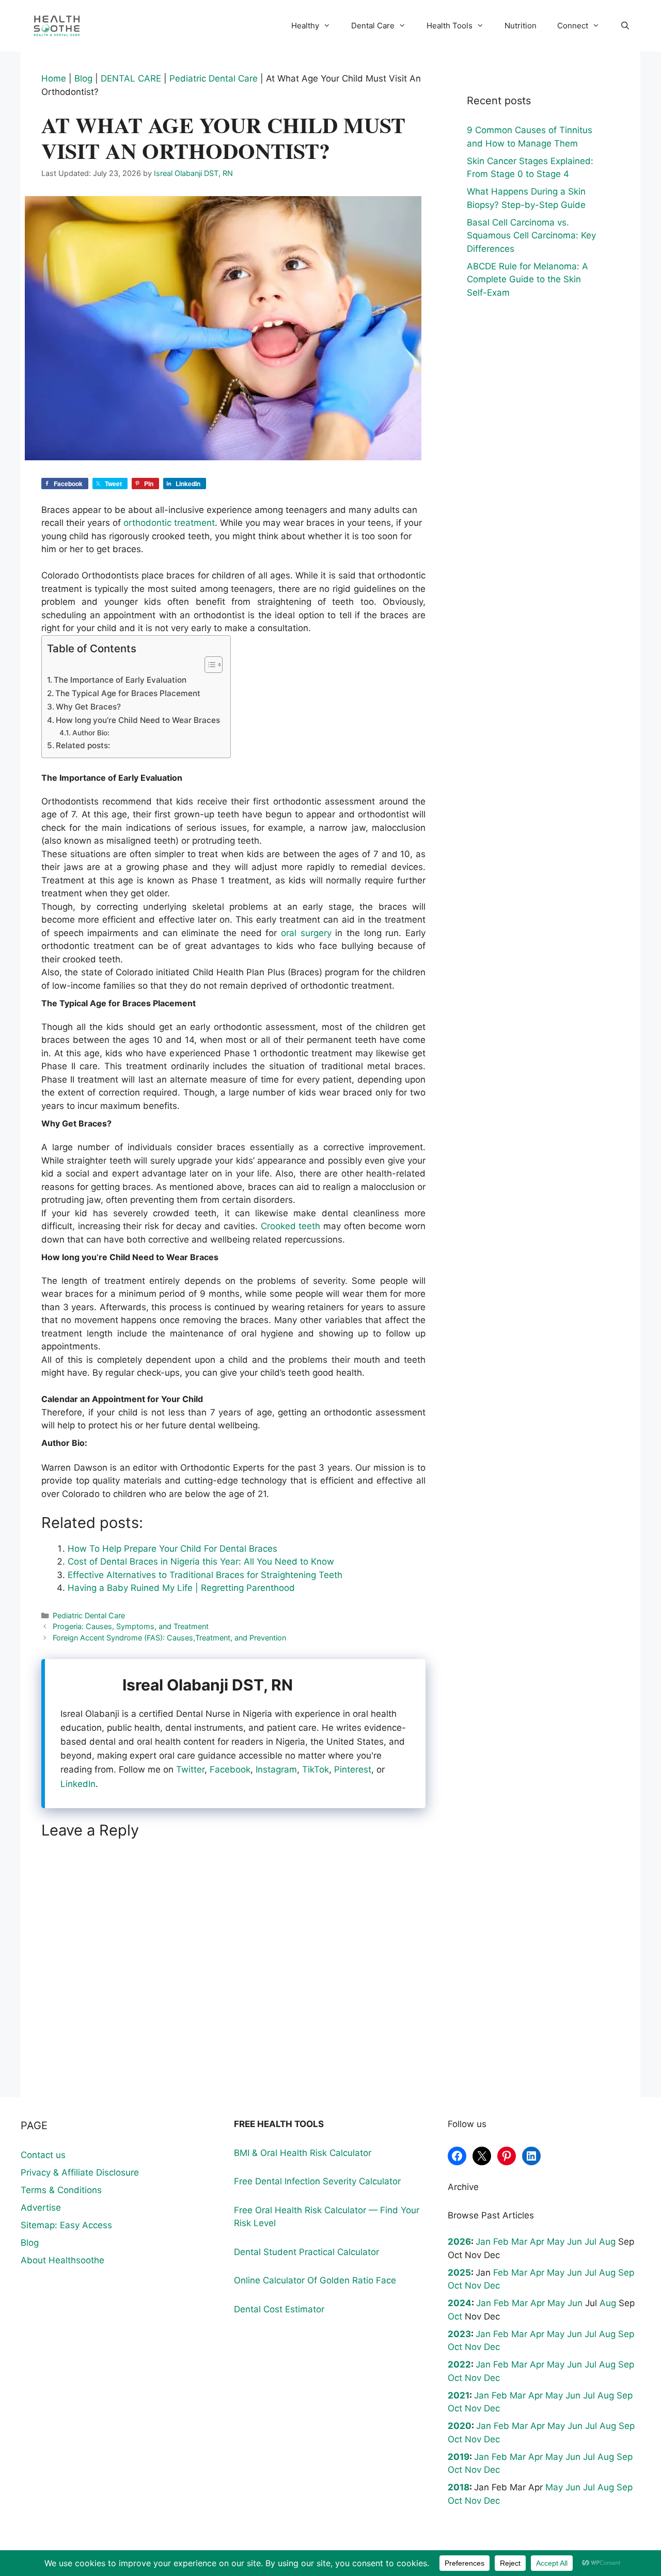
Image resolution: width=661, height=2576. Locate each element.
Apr (537, 2242)
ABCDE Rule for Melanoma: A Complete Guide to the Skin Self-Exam (528, 279)
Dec (492, 2285)
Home (54, 78)
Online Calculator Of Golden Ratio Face (315, 2280)
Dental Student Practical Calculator (306, 2252)
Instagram (276, 1769)
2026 (459, 2242)
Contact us (43, 2155)
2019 (459, 2457)
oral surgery (306, 933)
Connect (573, 26)
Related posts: (83, 745)
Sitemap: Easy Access (66, 2225)
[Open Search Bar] (625, 26)
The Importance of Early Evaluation (120, 680)
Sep (626, 2273)
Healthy (305, 26)
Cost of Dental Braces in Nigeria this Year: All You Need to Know (201, 1561)
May (556, 2242)
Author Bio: (91, 733)
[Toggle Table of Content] (208, 665)
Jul (591, 2242)
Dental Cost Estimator (279, 2309)
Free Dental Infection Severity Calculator (317, 2181)
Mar (519, 2242)
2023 (459, 2334)
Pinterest (353, 1769)
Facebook (230, 1769)
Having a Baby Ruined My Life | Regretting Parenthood (181, 1588)
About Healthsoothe (62, 2260)
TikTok (316, 1769)
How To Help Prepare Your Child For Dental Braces (172, 1549)
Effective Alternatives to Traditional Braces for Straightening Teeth (205, 1575)
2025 (459, 2273)
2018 (459, 2487)
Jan (483, 2242)
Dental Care (373, 26)
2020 (460, 2426)
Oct (455, 2285)
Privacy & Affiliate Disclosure (80, 2172)
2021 (459, 2395)
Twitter (190, 1769)
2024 (460, 2303)
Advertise (41, 2208)
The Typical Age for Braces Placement (128, 693)
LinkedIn (78, 1784)
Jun (575, 2242)
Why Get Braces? (88, 707)
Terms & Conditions (61, 2190)
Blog (83, 78)
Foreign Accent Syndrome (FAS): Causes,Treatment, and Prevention (169, 1638)
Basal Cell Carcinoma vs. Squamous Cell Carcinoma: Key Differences (531, 236)
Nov (473, 2285)
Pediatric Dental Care (214, 78)
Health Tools (450, 26)
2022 (459, 2364)
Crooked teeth (291, 1226)
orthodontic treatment (169, 523)
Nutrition (521, 26)
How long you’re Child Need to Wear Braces (138, 720)
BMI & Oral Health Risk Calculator (303, 2153)
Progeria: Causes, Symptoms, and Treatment (131, 1626)
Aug (607, 2242)
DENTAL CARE (131, 78)
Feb (501, 2242)
